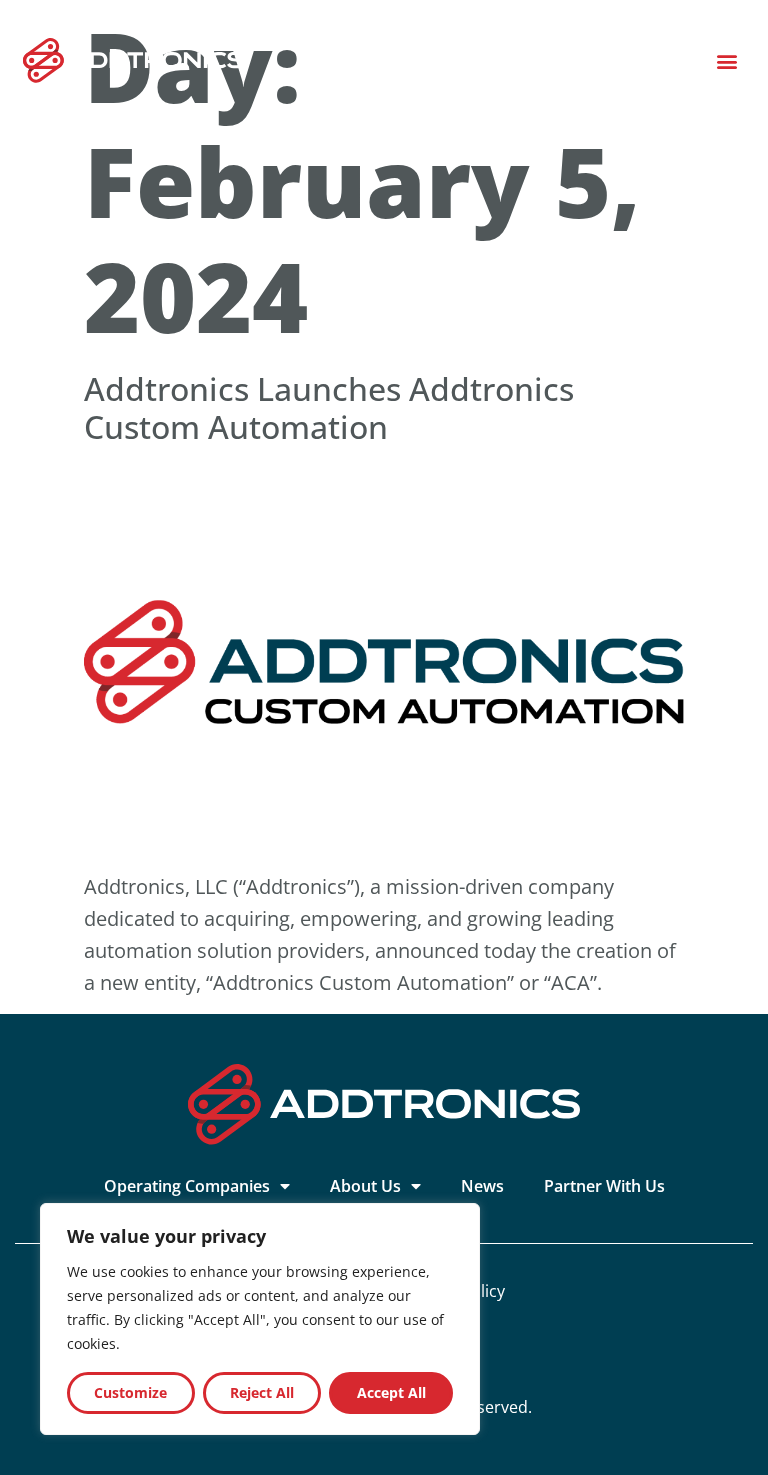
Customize (130, 1392)
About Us (365, 1186)
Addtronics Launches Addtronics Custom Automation (329, 407)
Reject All (262, 1392)
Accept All (391, 1392)
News (482, 1186)
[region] (260, 1319)
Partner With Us (604, 1186)
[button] (726, 60)
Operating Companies (187, 1186)
